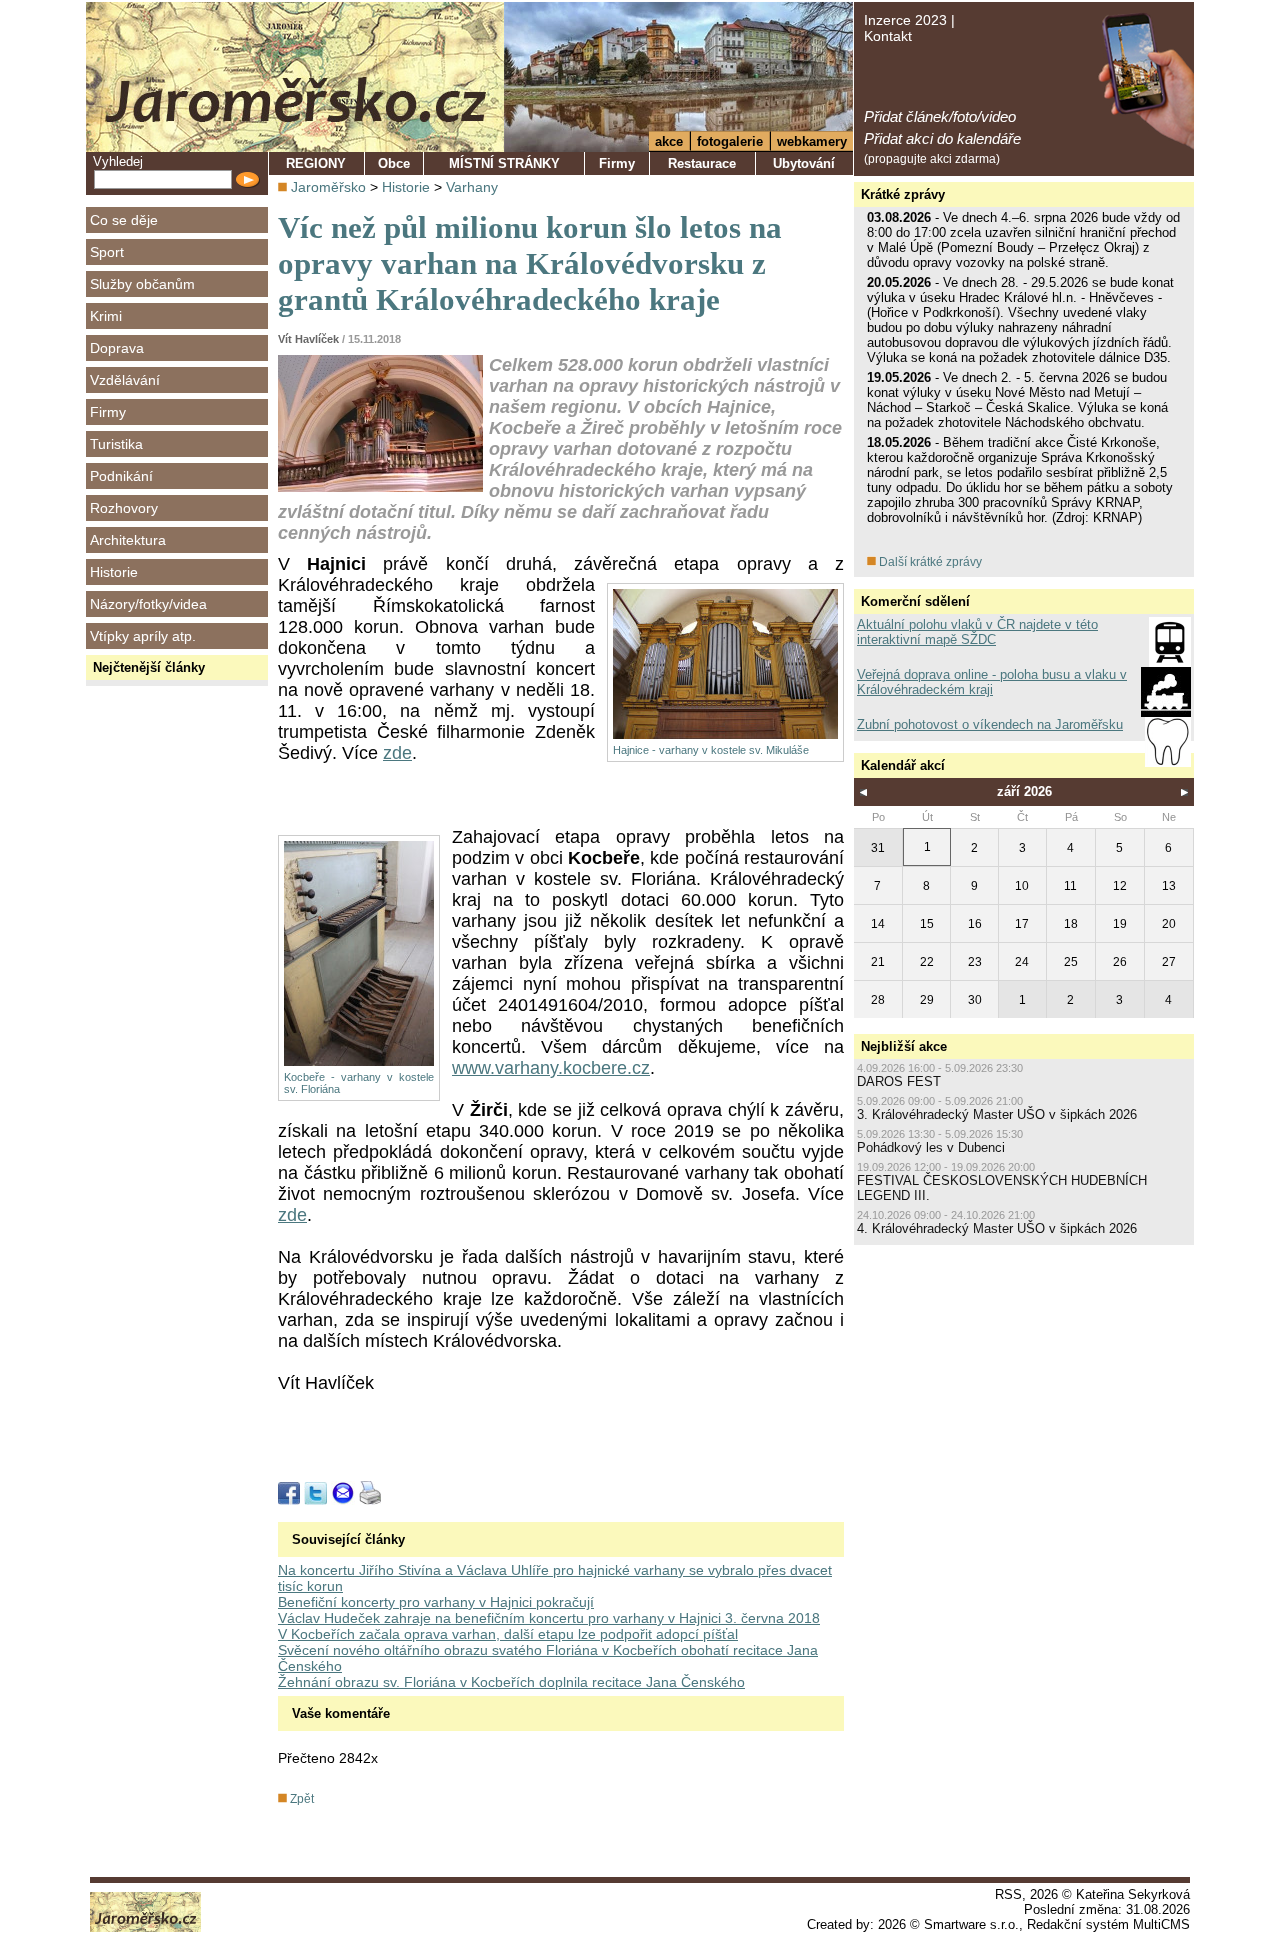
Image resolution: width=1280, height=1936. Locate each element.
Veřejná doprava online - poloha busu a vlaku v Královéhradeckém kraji (992, 682)
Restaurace (702, 163)
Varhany (472, 187)
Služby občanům (142, 284)
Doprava (117, 348)
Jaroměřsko (328, 187)
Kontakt (888, 36)
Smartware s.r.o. (971, 1924)
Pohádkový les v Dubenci (931, 1147)
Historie (114, 572)
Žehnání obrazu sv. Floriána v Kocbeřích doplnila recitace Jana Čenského (511, 1682)
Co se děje (124, 220)
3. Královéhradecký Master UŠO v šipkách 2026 (997, 1114)
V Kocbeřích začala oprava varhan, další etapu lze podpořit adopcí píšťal (508, 1634)
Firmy (108, 412)
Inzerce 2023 (905, 20)
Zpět (300, 1799)
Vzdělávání (125, 380)
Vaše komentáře (341, 1713)
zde (397, 753)
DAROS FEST (899, 1081)
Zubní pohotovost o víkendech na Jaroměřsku (990, 724)
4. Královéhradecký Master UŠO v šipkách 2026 (997, 1228)
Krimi (106, 316)
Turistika (116, 444)
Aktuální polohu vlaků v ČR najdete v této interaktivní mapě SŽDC (977, 632)
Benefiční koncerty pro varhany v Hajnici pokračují (436, 1602)
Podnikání (121, 476)
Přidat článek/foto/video (940, 116)
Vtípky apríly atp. (143, 636)
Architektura (128, 540)
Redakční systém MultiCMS (1108, 1924)
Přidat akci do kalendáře (942, 138)
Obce (394, 163)
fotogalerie (730, 141)
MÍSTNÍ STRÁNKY (504, 163)
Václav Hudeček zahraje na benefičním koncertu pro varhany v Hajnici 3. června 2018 (549, 1618)
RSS (1008, 1894)
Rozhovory (124, 508)
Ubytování (804, 163)
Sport (107, 252)
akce (669, 141)
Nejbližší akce (904, 1046)
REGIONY (316, 163)
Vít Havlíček (308, 339)
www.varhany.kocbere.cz (551, 1068)
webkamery (812, 141)
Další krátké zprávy (929, 562)
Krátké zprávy (903, 194)
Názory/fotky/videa (148, 604)
